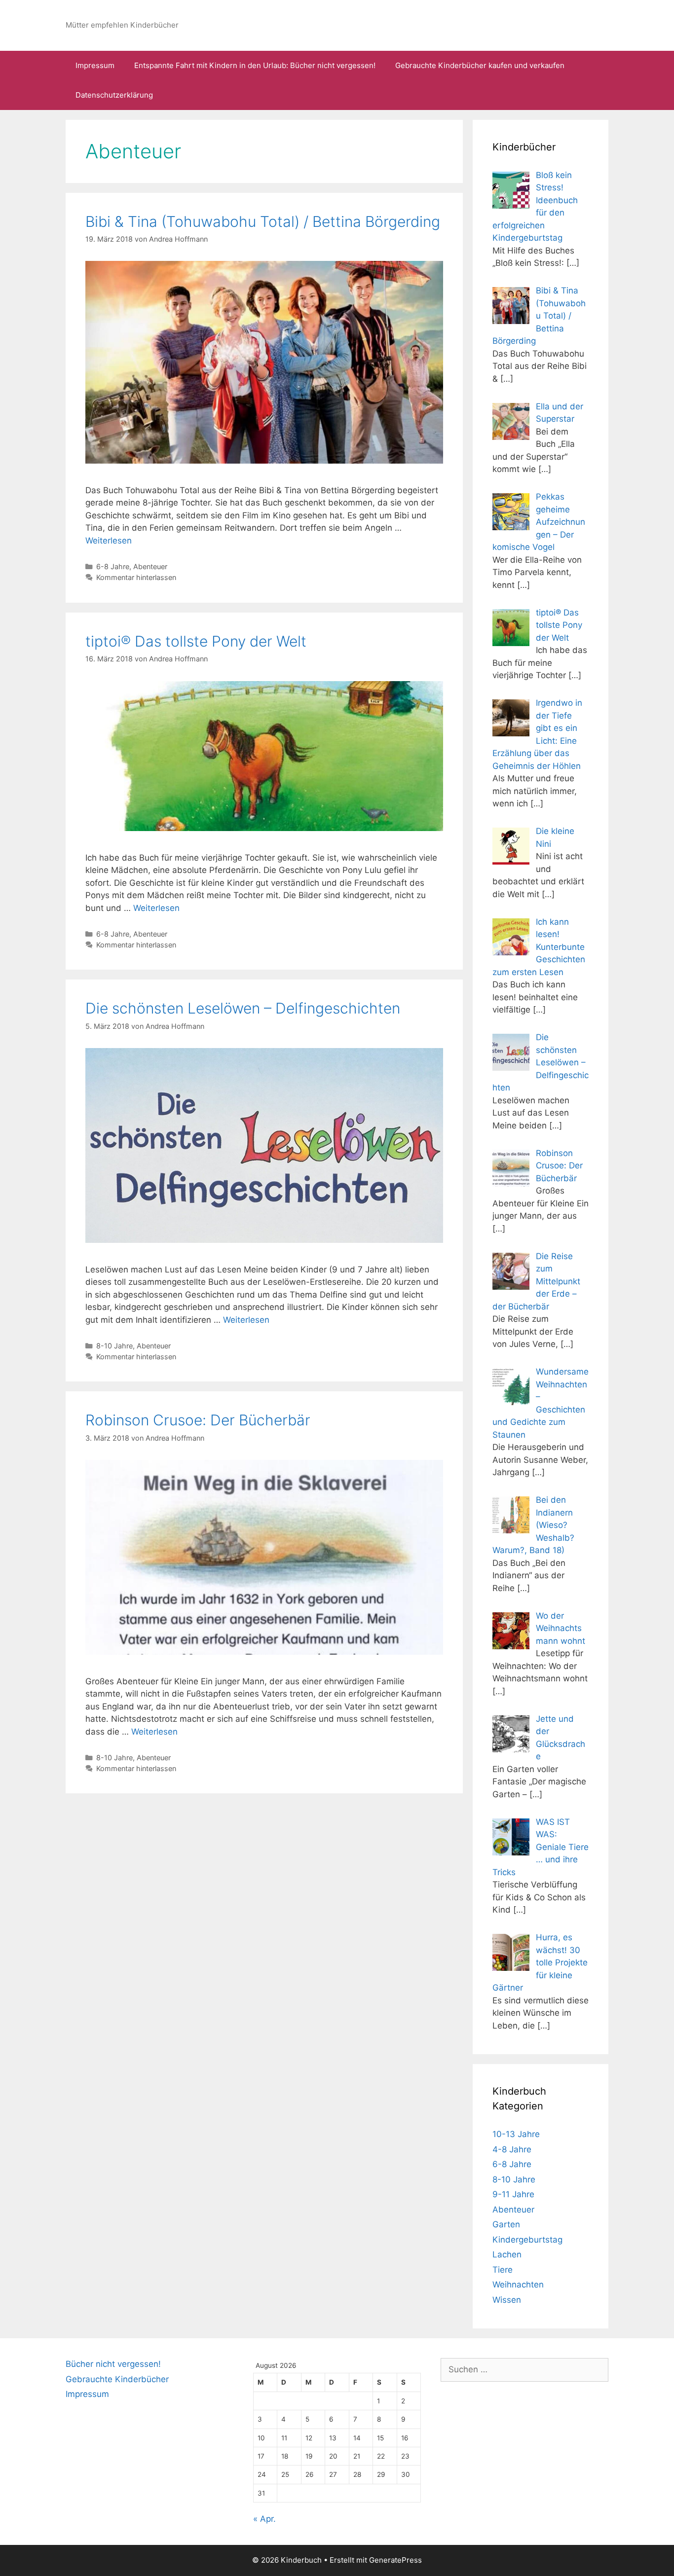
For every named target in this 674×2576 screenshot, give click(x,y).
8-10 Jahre (114, 1346)
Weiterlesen (109, 541)
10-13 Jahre (516, 2134)
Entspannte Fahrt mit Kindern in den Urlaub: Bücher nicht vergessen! (255, 65)
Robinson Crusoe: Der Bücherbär (198, 1420)
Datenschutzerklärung (114, 95)
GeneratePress (395, 2560)
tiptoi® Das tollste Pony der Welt (196, 641)
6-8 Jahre (113, 566)
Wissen (507, 2300)
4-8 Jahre (512, 2149)
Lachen (507, 2254)
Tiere (503, 2270)
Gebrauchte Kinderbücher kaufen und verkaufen (480, 65)
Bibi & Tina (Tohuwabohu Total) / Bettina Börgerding (263, 221)
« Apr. (264, 2519)
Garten (506, 2224)
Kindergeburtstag (527, 2240)
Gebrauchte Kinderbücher (117, 2379)
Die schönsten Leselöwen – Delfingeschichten (243, 1008)
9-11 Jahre (513, 2194)
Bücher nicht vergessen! (113, 2364)
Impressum (95, 65)
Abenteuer (150, 566)
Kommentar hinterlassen (136, 577)
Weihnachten (518, 2285)
